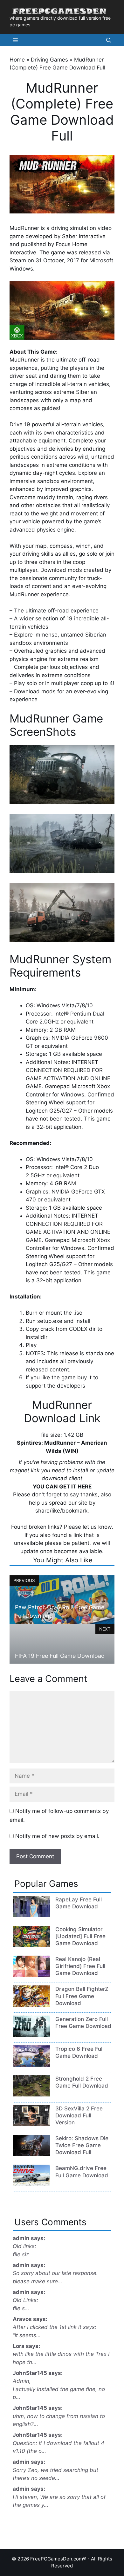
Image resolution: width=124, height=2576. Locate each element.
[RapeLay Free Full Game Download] (31, 1915)
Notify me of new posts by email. (57, 1836)
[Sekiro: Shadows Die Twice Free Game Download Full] (31, 2154)
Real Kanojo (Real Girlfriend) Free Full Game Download (80, 1966)
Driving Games (49, 60)
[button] (109, 40)
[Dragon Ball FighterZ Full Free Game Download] (31, 2005)
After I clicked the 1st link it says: (55, 2327)
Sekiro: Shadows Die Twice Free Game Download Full (82, 2145)
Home (17, 60)
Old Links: (25, 2300)
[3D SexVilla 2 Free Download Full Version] (31, 2124)
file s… (21, 2308)
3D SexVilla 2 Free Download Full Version (79, 2115)
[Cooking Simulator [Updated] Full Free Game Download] (31, 1945)
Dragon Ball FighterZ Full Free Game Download (82, 1996)
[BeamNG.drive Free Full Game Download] (31, 2184)
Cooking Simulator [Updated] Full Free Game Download (80, 1936)
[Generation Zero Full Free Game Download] (31, 2035)
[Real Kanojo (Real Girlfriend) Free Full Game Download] (31, 1975)
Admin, (22, 2381)
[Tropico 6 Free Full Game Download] (31, 2065)
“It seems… (27, 2335)
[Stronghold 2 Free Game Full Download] (31, 2095)
